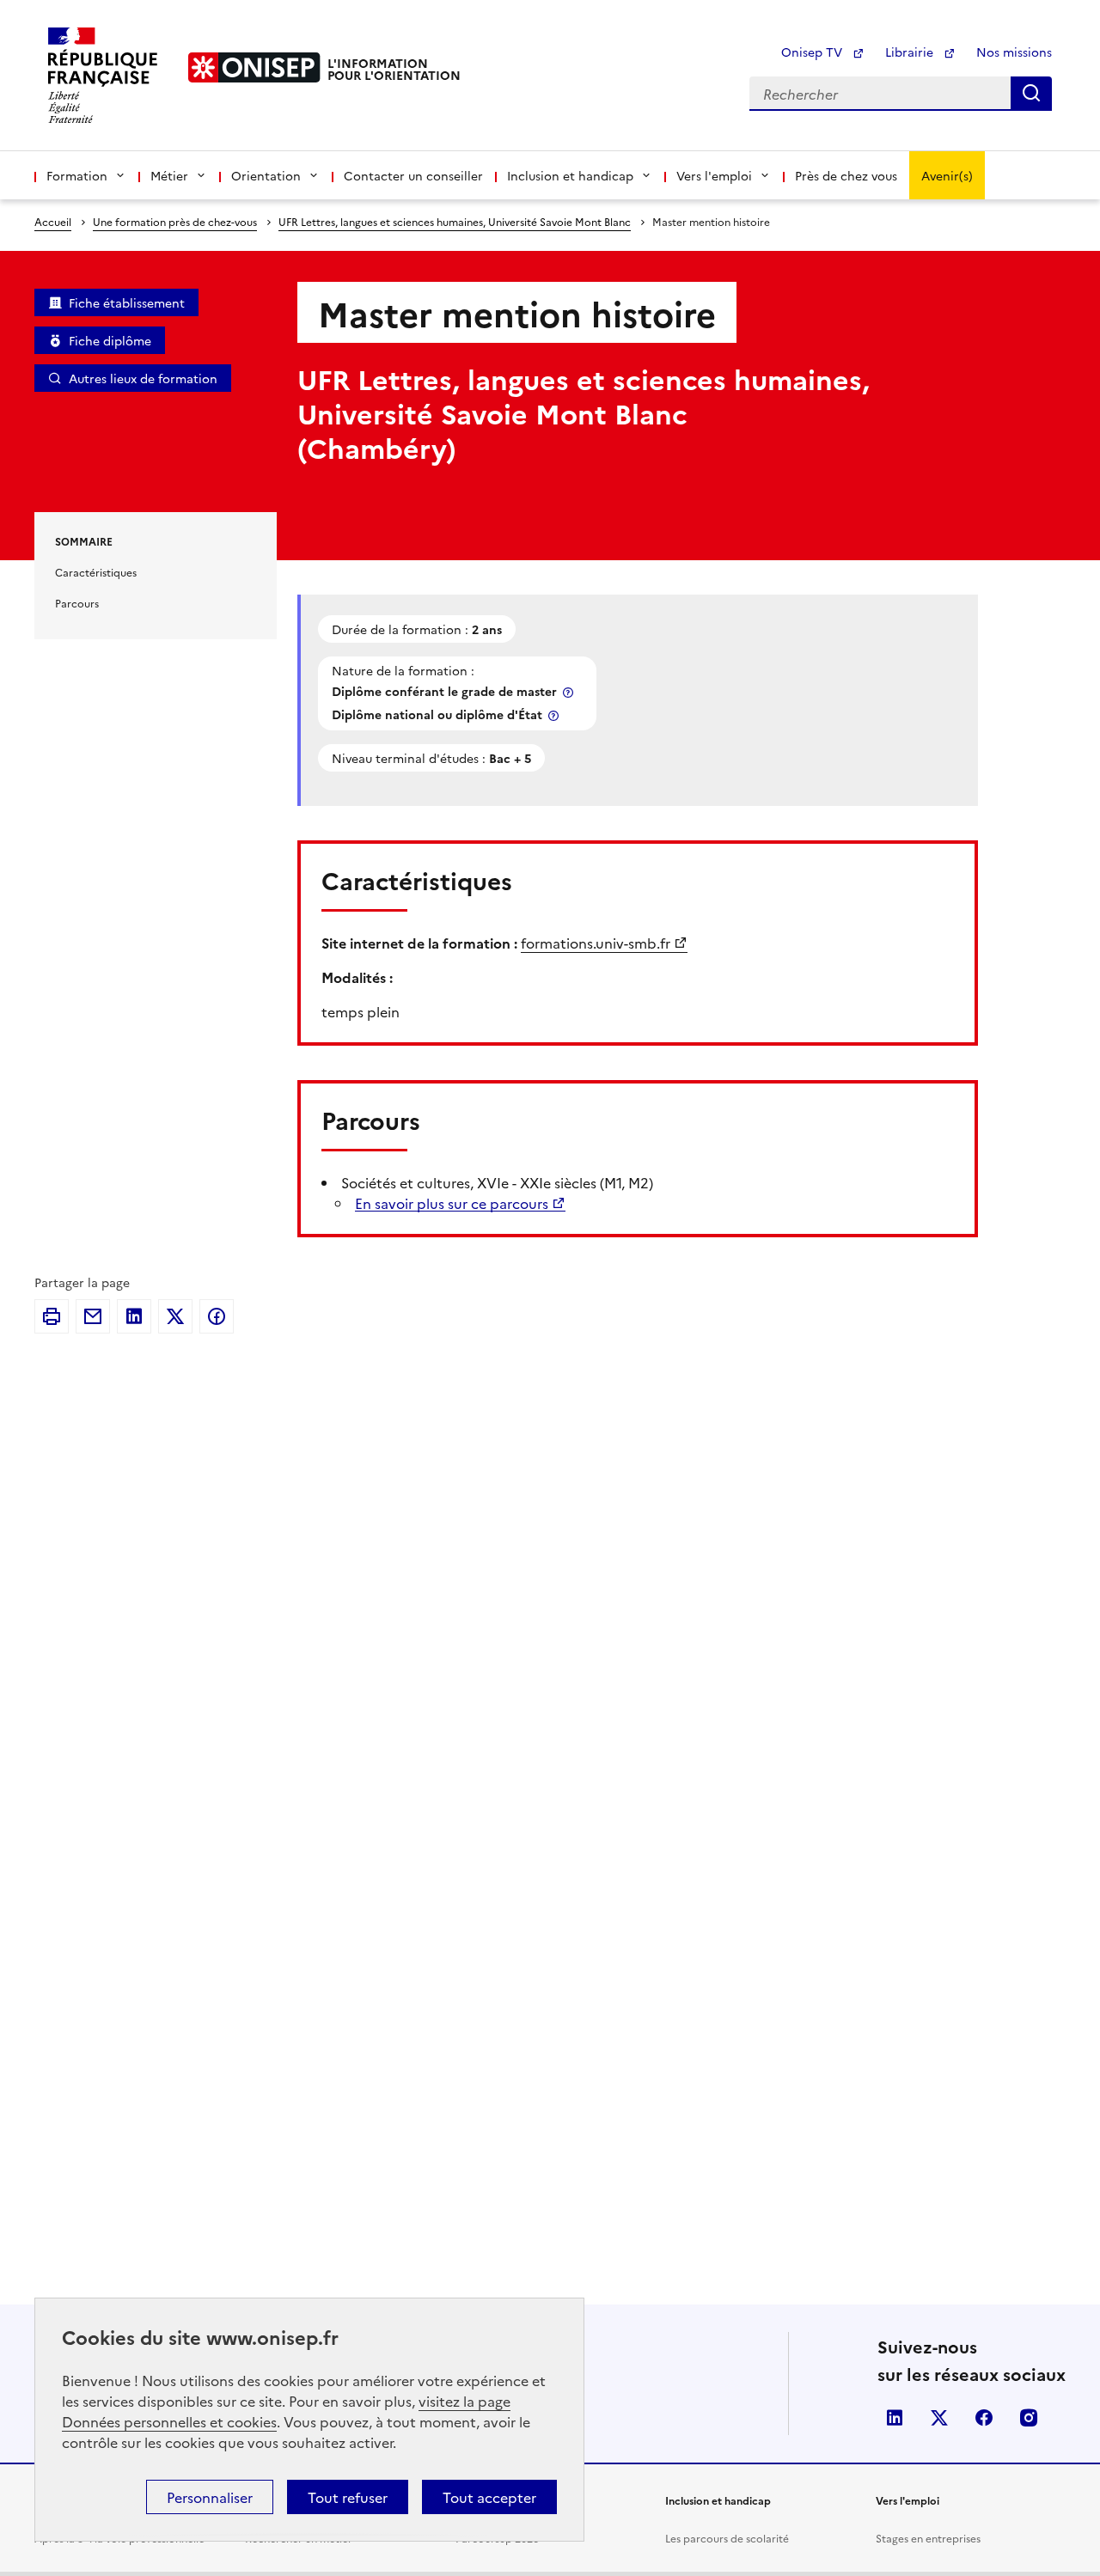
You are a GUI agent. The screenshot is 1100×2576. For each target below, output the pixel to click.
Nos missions (1014, 52)
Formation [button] (77, 175)
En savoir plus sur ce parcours (452, 1203)
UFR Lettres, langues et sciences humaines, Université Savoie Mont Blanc (455, 221)
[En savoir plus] (570, 692)
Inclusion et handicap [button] (570, 175)
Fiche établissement (127, 302)
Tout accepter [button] (489, 2497)
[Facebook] (217, 1316)
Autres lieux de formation (143, 378)
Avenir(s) (947, 175)
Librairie (911, 52)
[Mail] (93, 1316)
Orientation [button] (266, 175)
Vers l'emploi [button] (714, 175)
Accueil (53, 221)
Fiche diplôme (110, 340)
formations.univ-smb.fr (596, 943)
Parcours (77, 603)
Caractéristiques (96, 572)
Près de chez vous (846, 175)
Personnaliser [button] (210, 2497)
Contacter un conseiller (413, 175)
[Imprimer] (52, 1316)
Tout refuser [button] (348, 2497)
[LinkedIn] (134, 1316)
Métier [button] (169, 175)
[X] (175, 1316)
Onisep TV (813, 52)
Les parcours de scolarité (727, 2538)
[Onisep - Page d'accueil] (254, 67)
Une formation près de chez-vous (175, 221)
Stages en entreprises (928, 2538)
